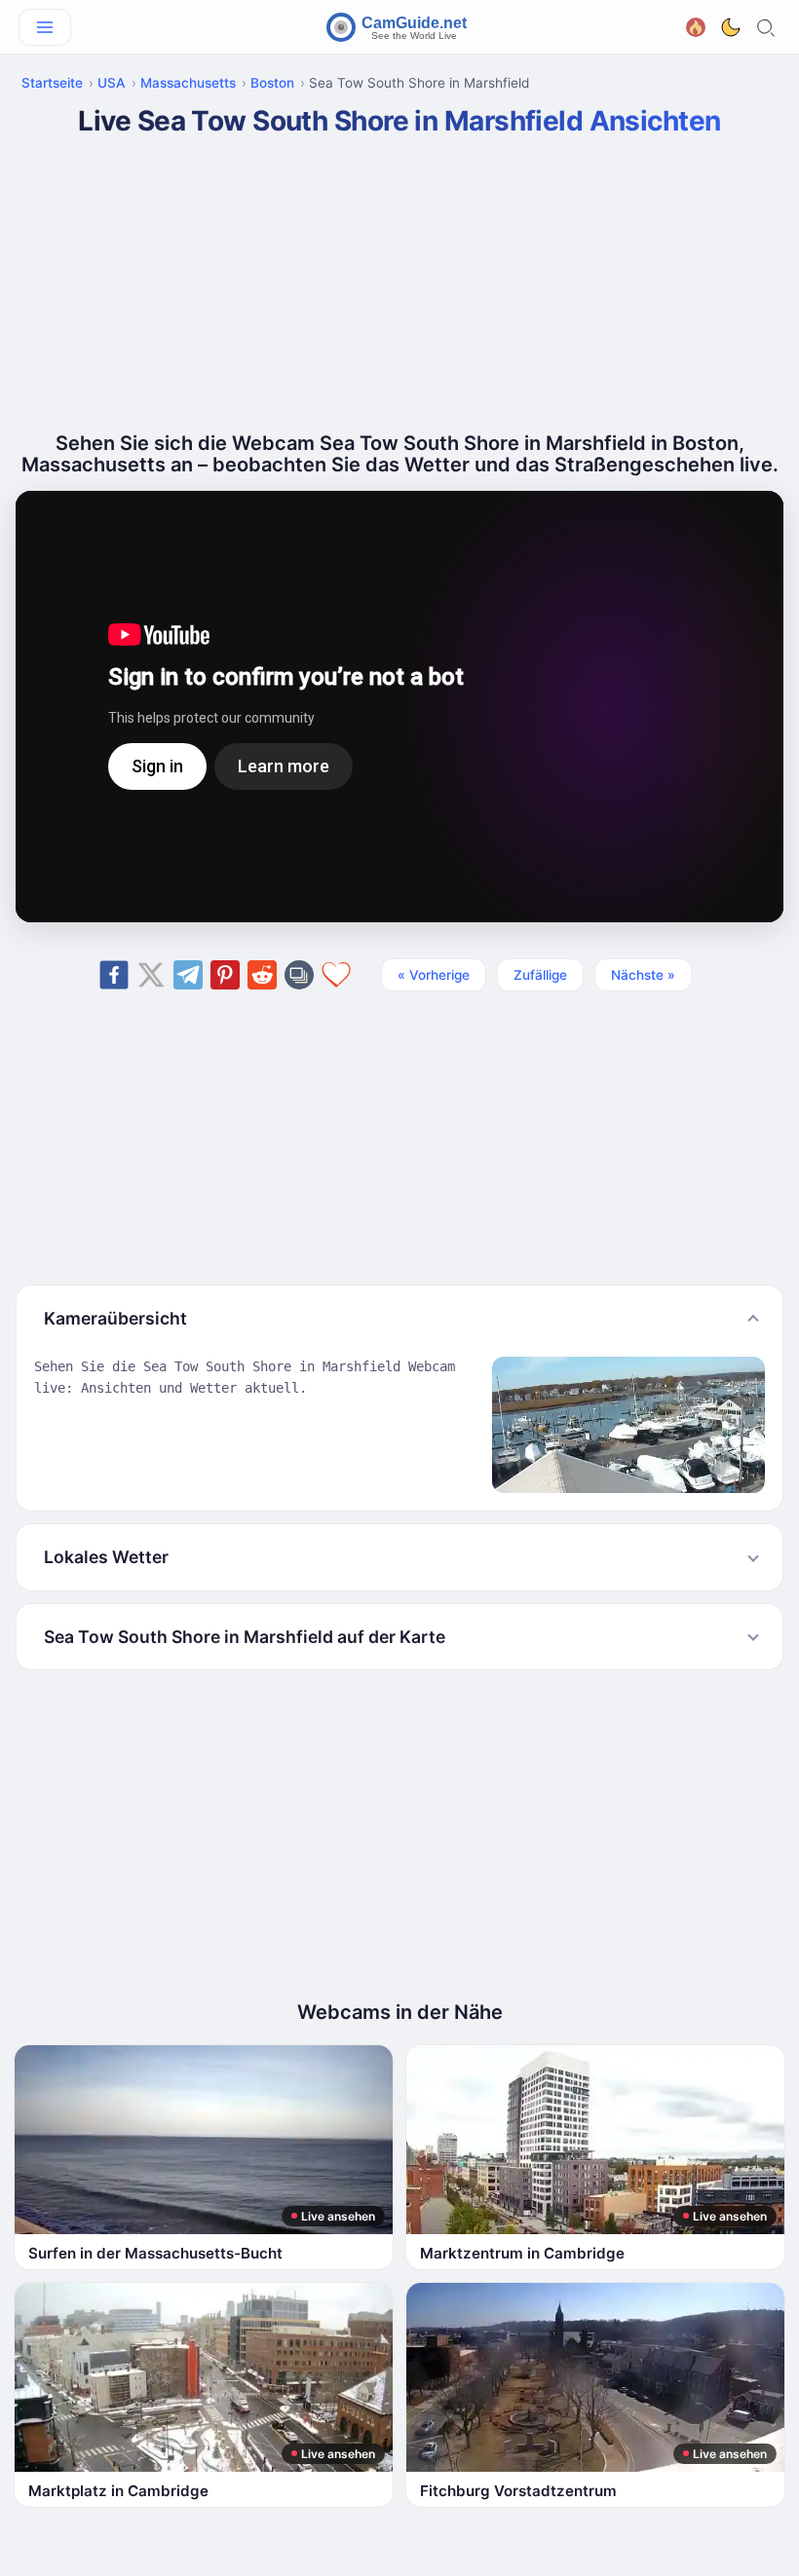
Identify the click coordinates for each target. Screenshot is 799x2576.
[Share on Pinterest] (225, 975)
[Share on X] (151, 975)
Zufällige (540, 975)
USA (112, 83)
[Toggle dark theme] (731, 27)
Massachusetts (188, 83)
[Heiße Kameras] (696, 26)
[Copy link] (299, 975)
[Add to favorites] (336, 975)
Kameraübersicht (115, 1318)
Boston (272, 83)
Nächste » (643, 975)
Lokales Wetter (106, 1557)
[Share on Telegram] (188, 975)
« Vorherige (434, 975)
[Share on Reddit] (262, 975)
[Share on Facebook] (114, 975)
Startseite (52, 83)
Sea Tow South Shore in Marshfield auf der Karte (245, 1637)
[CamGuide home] (399, 27)
